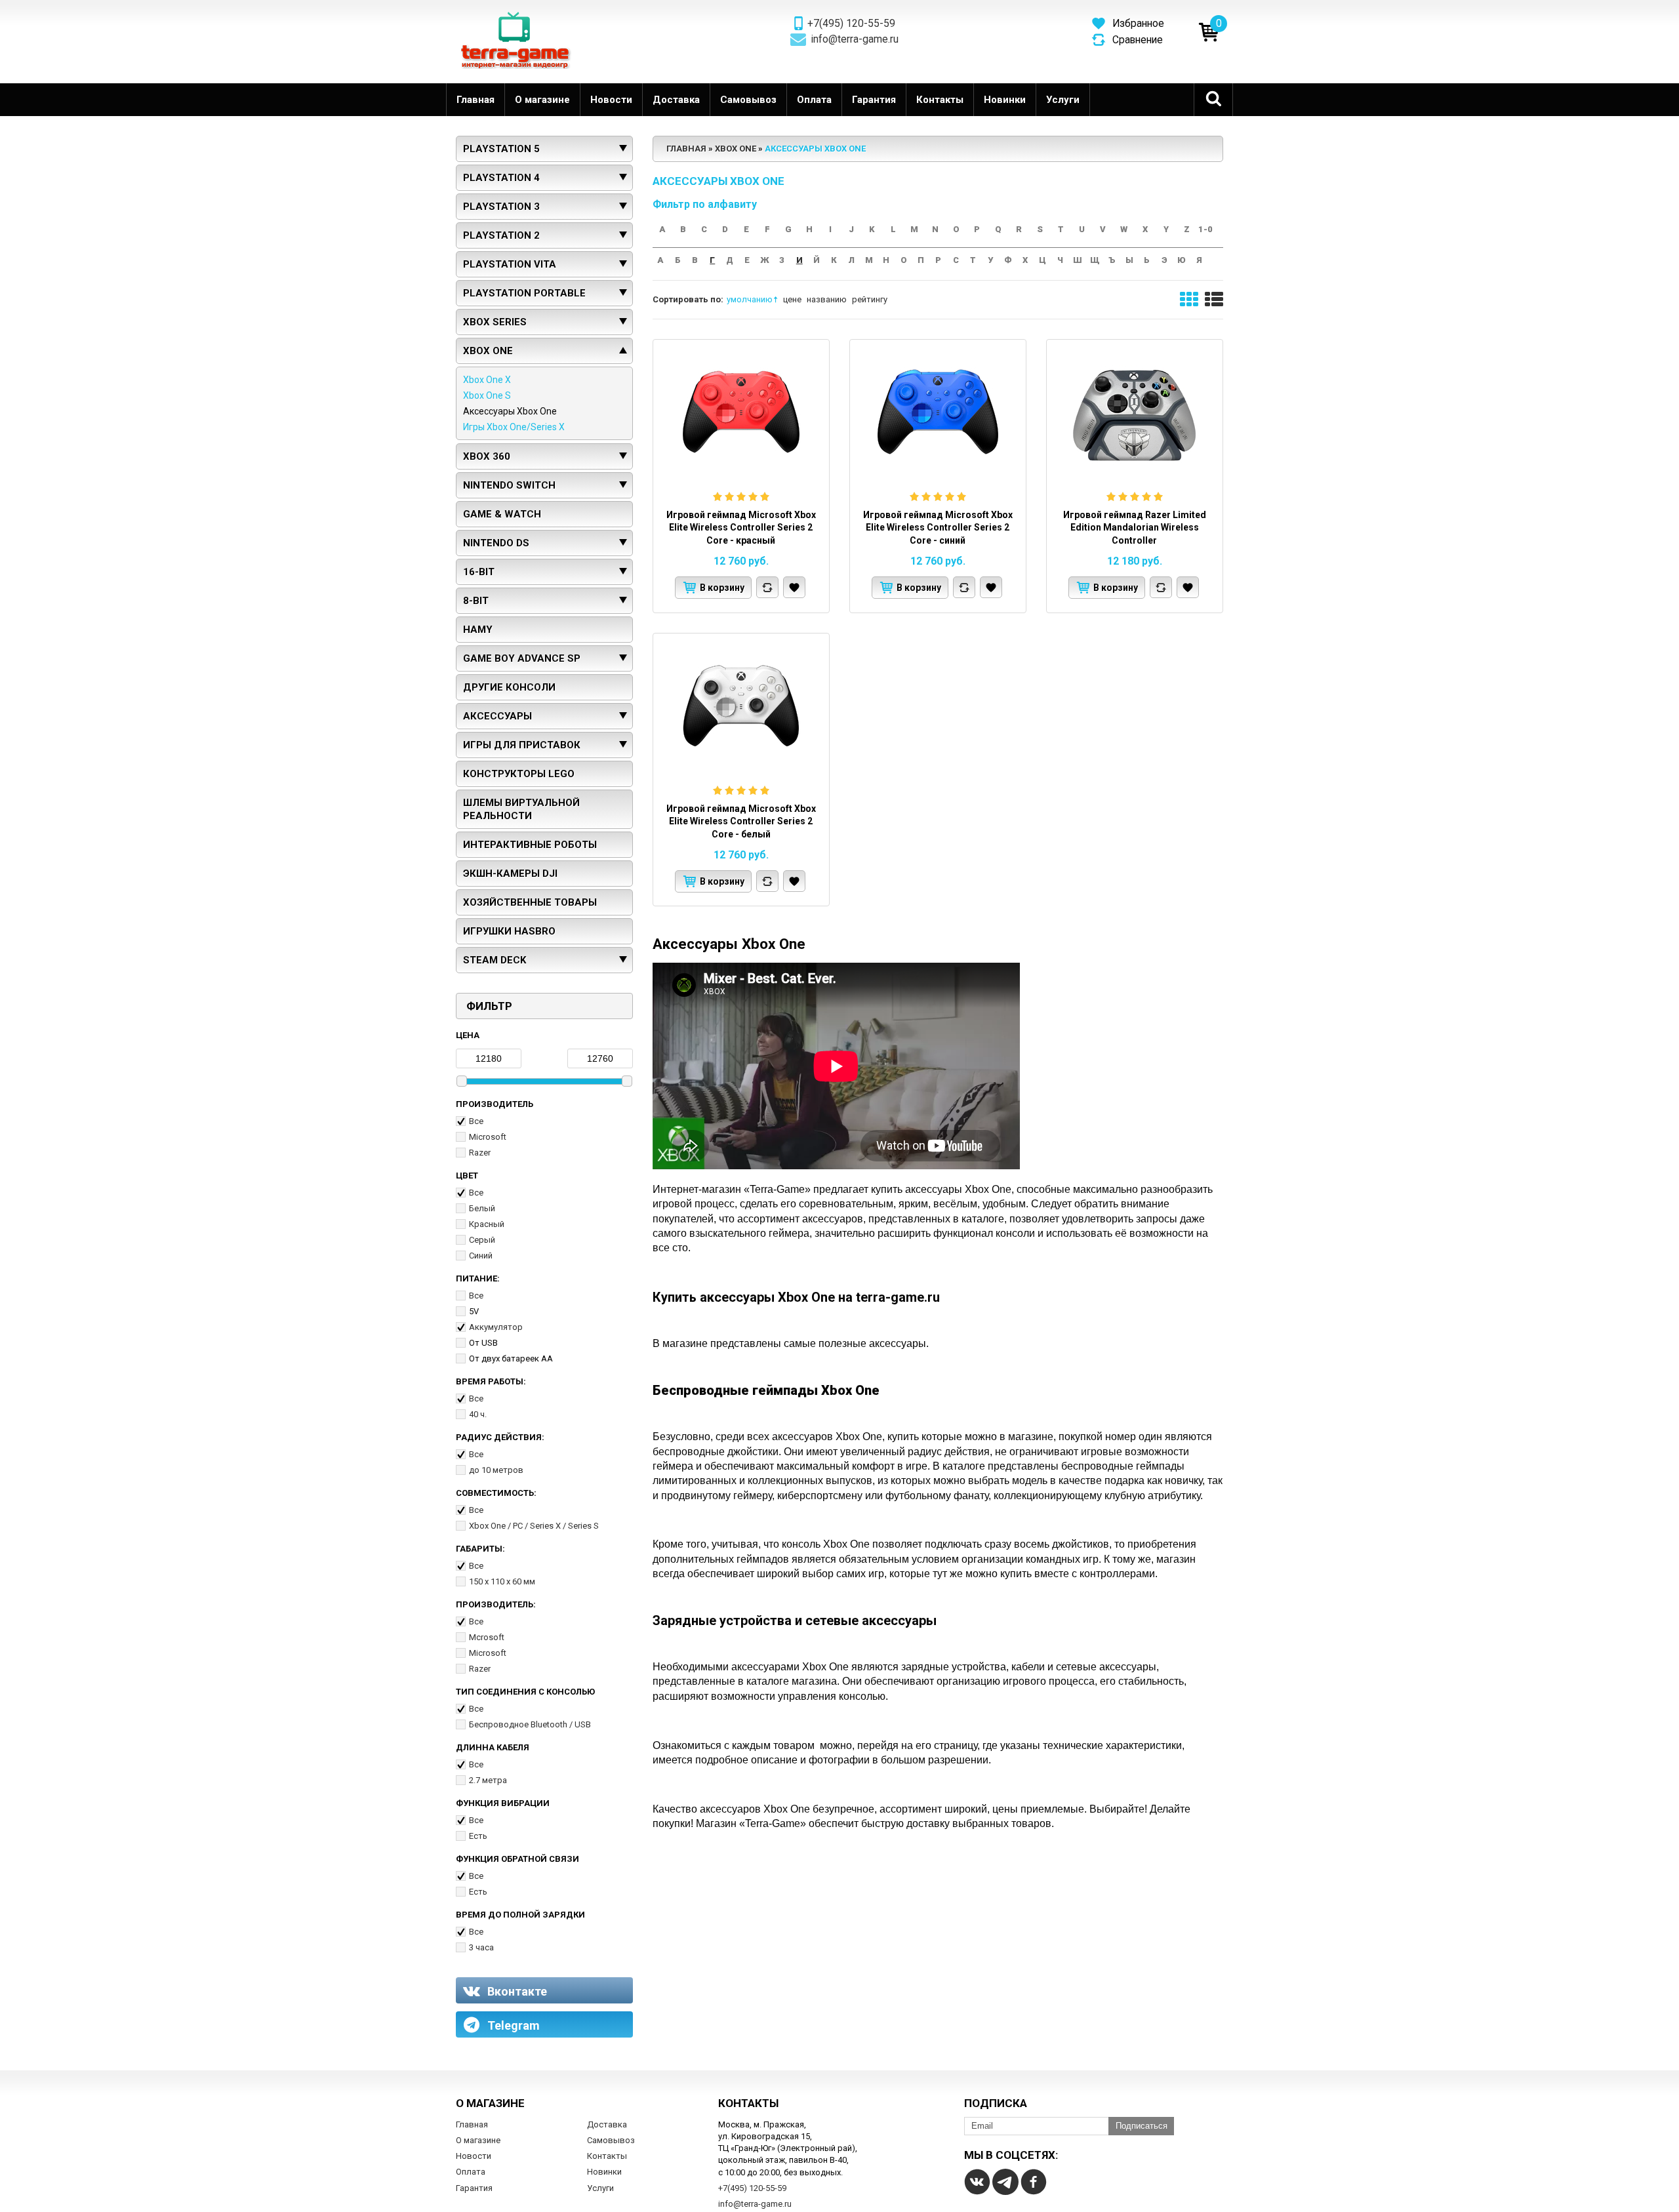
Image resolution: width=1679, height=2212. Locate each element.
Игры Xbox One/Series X (514, 427)
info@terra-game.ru (855, 39)
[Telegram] (1005, 2182)
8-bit (476, 601)
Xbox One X (487, 380)
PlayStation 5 (501, 149)
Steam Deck (495, 960)
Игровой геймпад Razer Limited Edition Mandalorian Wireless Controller (1135, 528)
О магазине (542, 100)
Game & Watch (502, 514)
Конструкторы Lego (519, 774)
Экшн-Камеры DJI (510, 874)
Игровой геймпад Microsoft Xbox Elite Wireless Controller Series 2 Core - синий (938, 528)
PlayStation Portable (524, 293)
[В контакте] (977, 2182)
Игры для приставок (522, 745)
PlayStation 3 (501, 207)
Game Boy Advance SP (522, 658)
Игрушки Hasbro (509, 931)
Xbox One (488, 351)
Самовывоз (748, 100)
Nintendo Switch (509, 485)
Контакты (940, 100)
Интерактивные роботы (530, 845)
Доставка (676, 100)
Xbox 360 (487, 456)
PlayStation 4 (501, 178)
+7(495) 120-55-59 (851, 24)
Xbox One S (487, 395)
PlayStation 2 (501, 235)
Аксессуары (497, 716)
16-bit (479, 572)
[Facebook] (1034, 2182)
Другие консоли (509, 687)
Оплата (814, 100)
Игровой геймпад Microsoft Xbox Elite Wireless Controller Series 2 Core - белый (741, 821)
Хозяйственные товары (530, 902)
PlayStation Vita (510, 264)
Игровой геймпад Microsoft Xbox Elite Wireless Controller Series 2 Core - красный (741, 528)
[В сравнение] (767, 587)
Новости (611, 100)
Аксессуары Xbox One (510, 411)
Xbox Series (495, 322)
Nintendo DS (496, 543)
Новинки (1005, 100)
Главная (475, 100)
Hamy (478, 630)
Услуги (1063, 100)
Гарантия (874, 100)
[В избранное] (794, 587)
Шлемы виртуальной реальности (521, 809)
